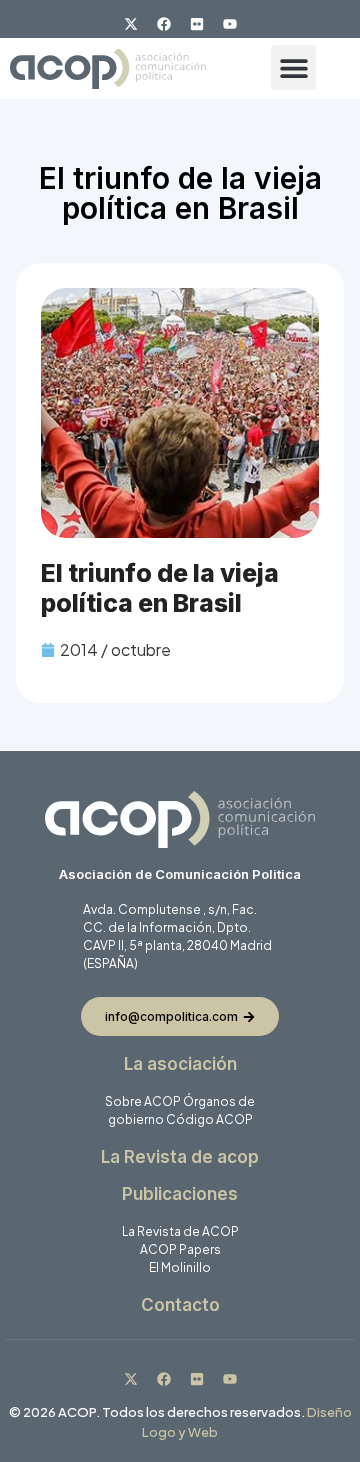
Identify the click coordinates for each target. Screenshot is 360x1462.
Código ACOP (209, 1119)
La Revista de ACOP (180, 1231)
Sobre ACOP (143, 1101)
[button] (293, 67)
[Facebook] (164, 24)
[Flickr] (197, 24)
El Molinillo (180, 1267)
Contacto (180, 1305)
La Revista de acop (180, 1157)
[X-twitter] (131, 24)
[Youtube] (230, 24)
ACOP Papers (180, 1249)
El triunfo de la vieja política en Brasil (160, 588)
